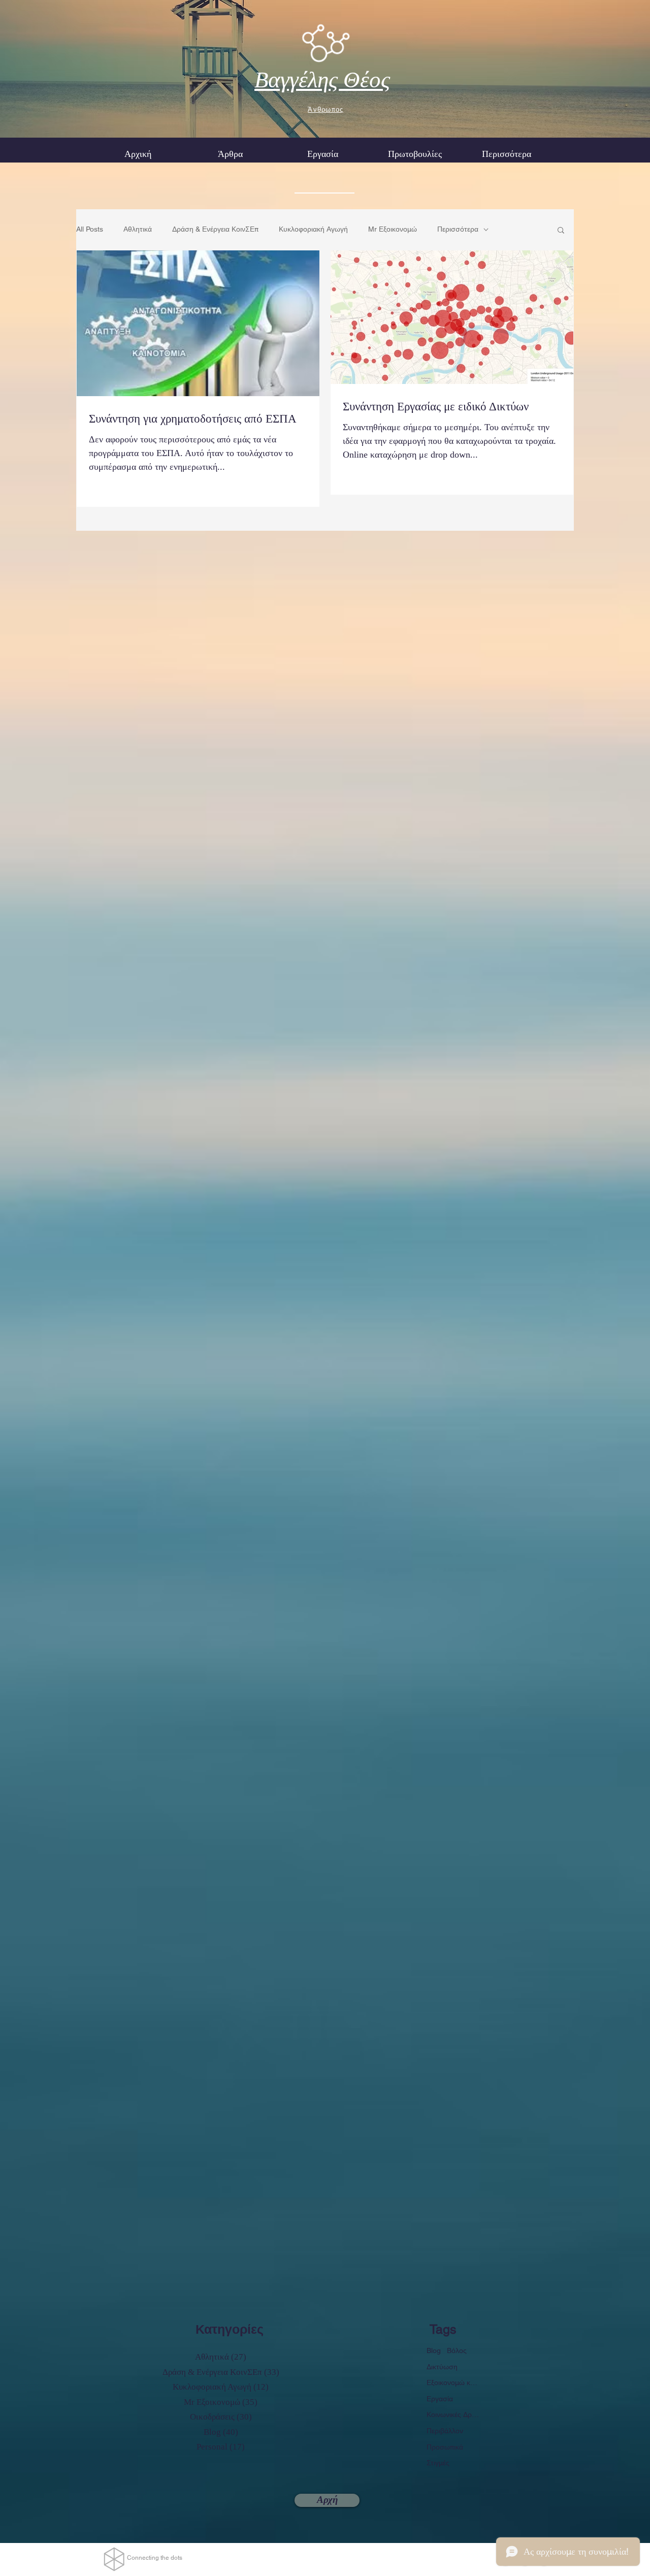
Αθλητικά (138, 229)
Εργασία (440, 2399)
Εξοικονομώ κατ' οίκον (453, 2382)
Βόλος (457, 2350)
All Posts (90, 229)
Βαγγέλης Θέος (322, 80)
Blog (434, 2350)
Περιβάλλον (445, 2431)
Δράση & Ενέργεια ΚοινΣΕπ (215, 229)
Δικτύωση (442, 2367)
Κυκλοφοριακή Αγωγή (313, 229)
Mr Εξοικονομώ (393, 229)
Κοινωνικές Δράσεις (453, 2414)
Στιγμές (438, 2463)
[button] (322, 154)
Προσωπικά (445, 2447)
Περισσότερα (458, 229)
